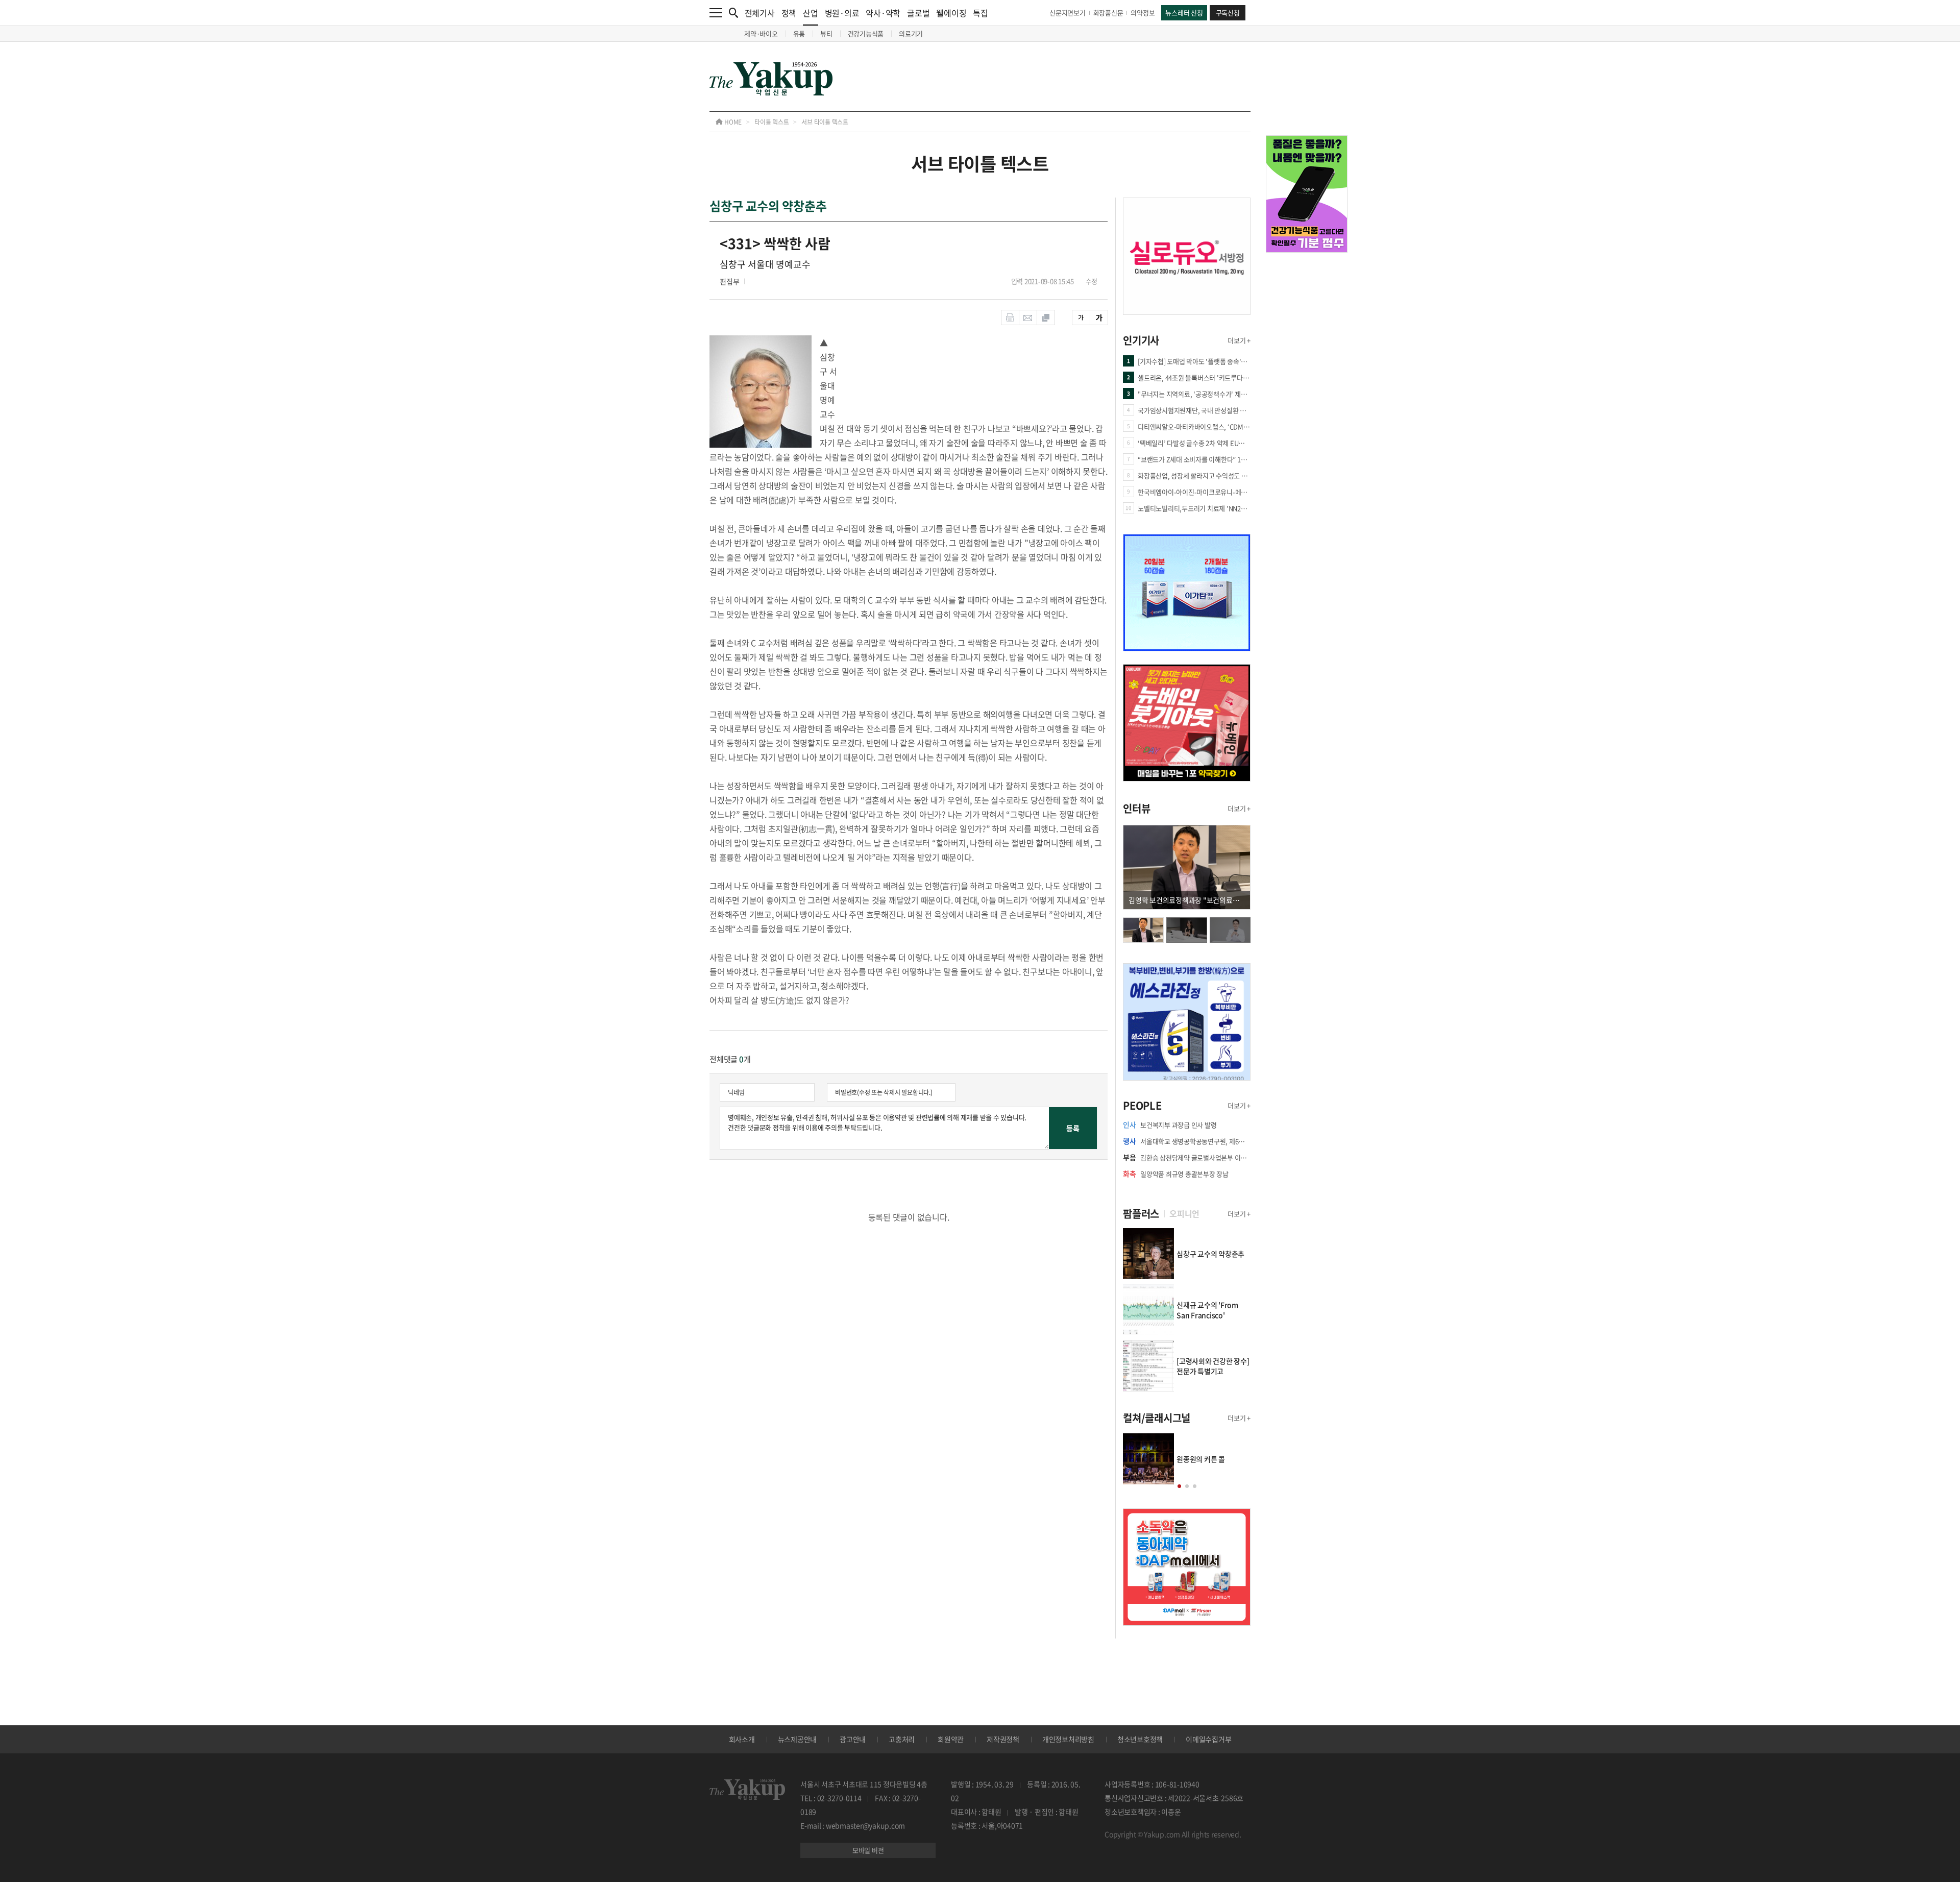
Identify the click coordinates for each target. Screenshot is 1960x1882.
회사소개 (742, 1739)
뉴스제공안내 (798, 1739)
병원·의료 (842, 13)
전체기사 (760, 13)
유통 (799, 33)
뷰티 (826, 33)
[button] (1179, 1486)
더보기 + (1239, 340)
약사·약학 (883, 13)
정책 (789, 13)
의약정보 (1143, 13)
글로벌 (918, 13)
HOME (732, 122)
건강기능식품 (866, 33)
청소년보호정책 (1140, 1739)
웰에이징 (951, 13)
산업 (811, 13)
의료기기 (911, 33)
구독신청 (1228, 13)
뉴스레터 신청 (1184, 13)
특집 (981, 13)
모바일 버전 (868, 1850)
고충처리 (902, 1739)
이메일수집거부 (1208, 1739)
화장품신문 (1108, 13)
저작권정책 (1003, 1739)
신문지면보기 (1068, 13)
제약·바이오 (761, 33)
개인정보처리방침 (1068, 1739)
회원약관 (951, 1739)
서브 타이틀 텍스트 (825, 122)
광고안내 (853, 1739)
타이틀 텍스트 (771, 122)
